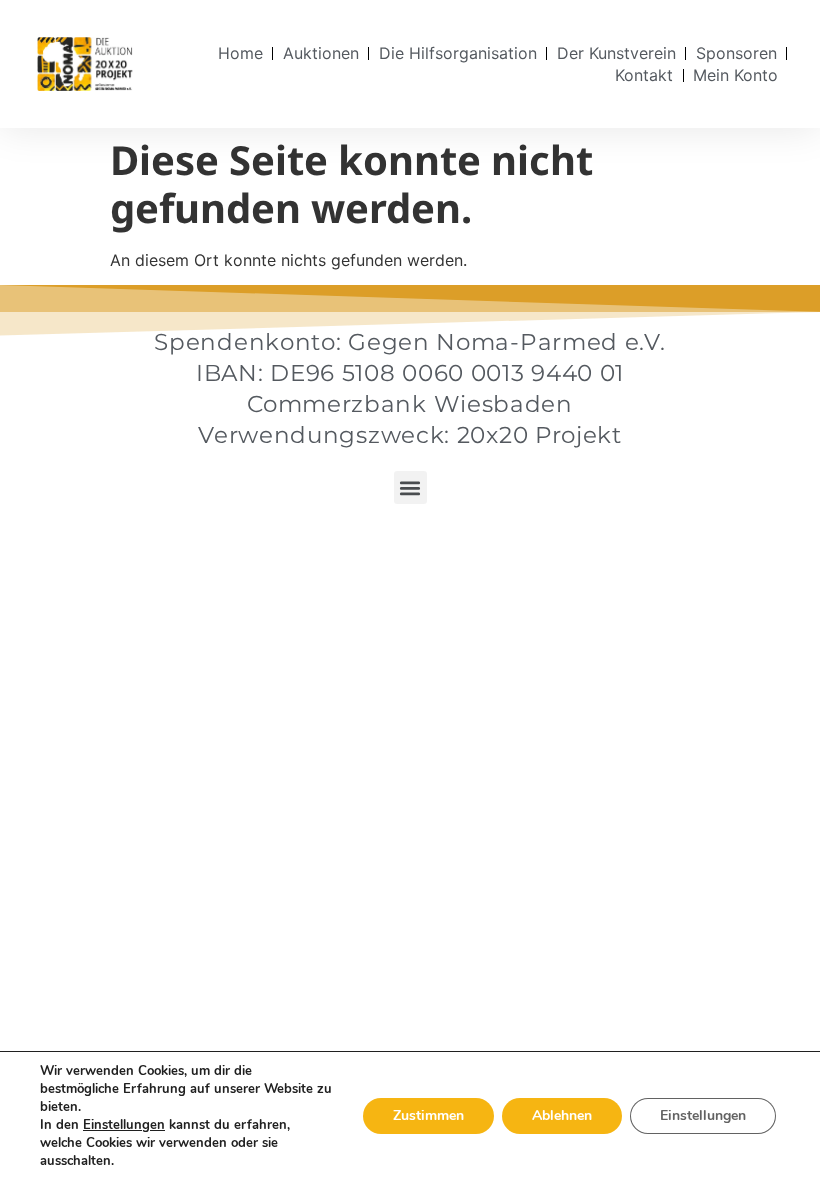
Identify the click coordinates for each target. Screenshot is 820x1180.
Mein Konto (735, 75)
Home (240, 53)
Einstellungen (124, 1125)
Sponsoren (736, 53)
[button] (410, 487)
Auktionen (321, 53)
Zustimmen (428, 1115)
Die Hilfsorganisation (458, 53)
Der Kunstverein (616, 53)
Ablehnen (562, 1115)
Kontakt (644, 75)
